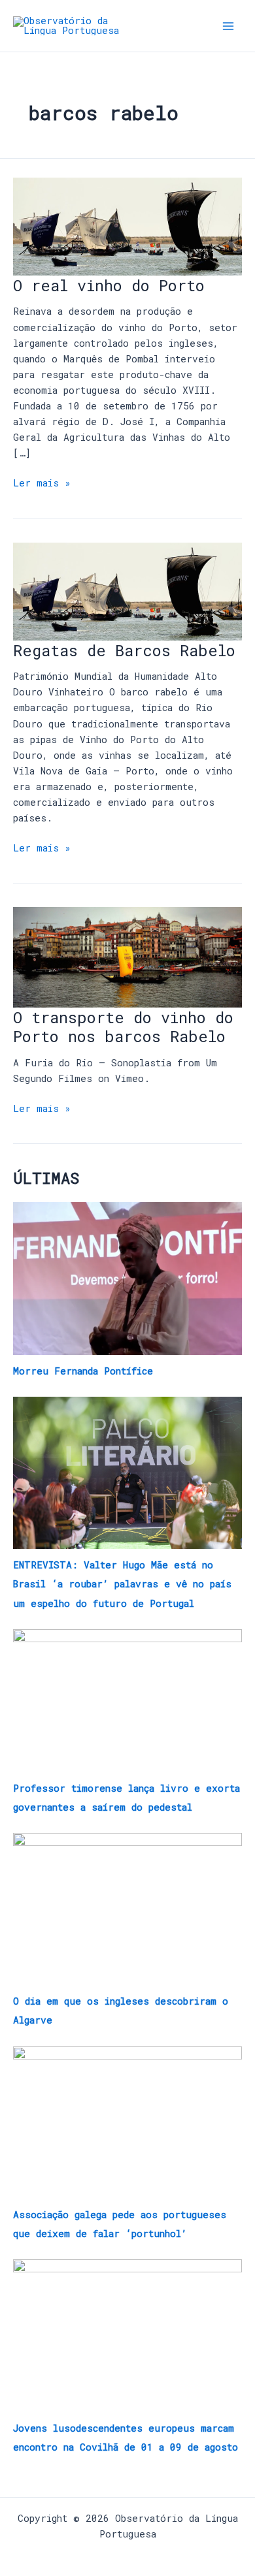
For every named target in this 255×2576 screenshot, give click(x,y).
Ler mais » (42, 482)
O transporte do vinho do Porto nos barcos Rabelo (123, 1026)
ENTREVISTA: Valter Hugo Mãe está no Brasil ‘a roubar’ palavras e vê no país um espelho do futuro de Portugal (122, 1584)
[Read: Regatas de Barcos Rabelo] (127, 590)
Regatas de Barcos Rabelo (124, 650)
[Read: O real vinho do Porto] (127, 226)
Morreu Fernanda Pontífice (83, 1371)
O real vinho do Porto (109, 285)
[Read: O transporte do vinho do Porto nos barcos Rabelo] (127, 956)
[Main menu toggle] (228, 26)
